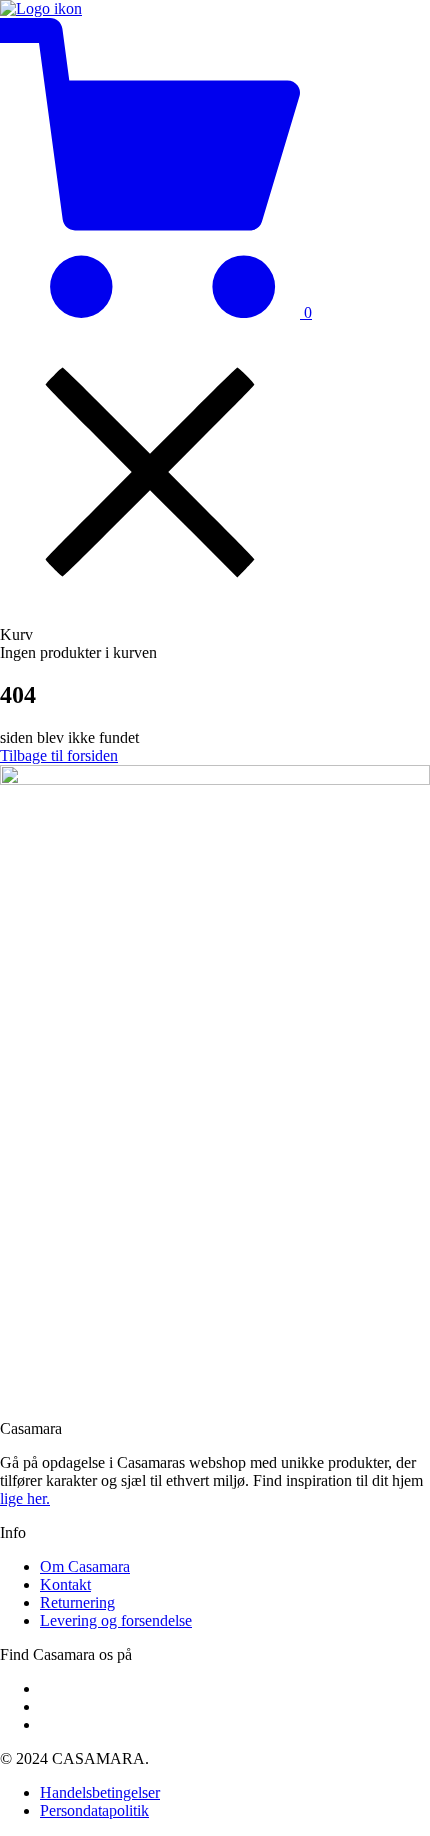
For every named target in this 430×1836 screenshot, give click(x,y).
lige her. (25, 1498)
